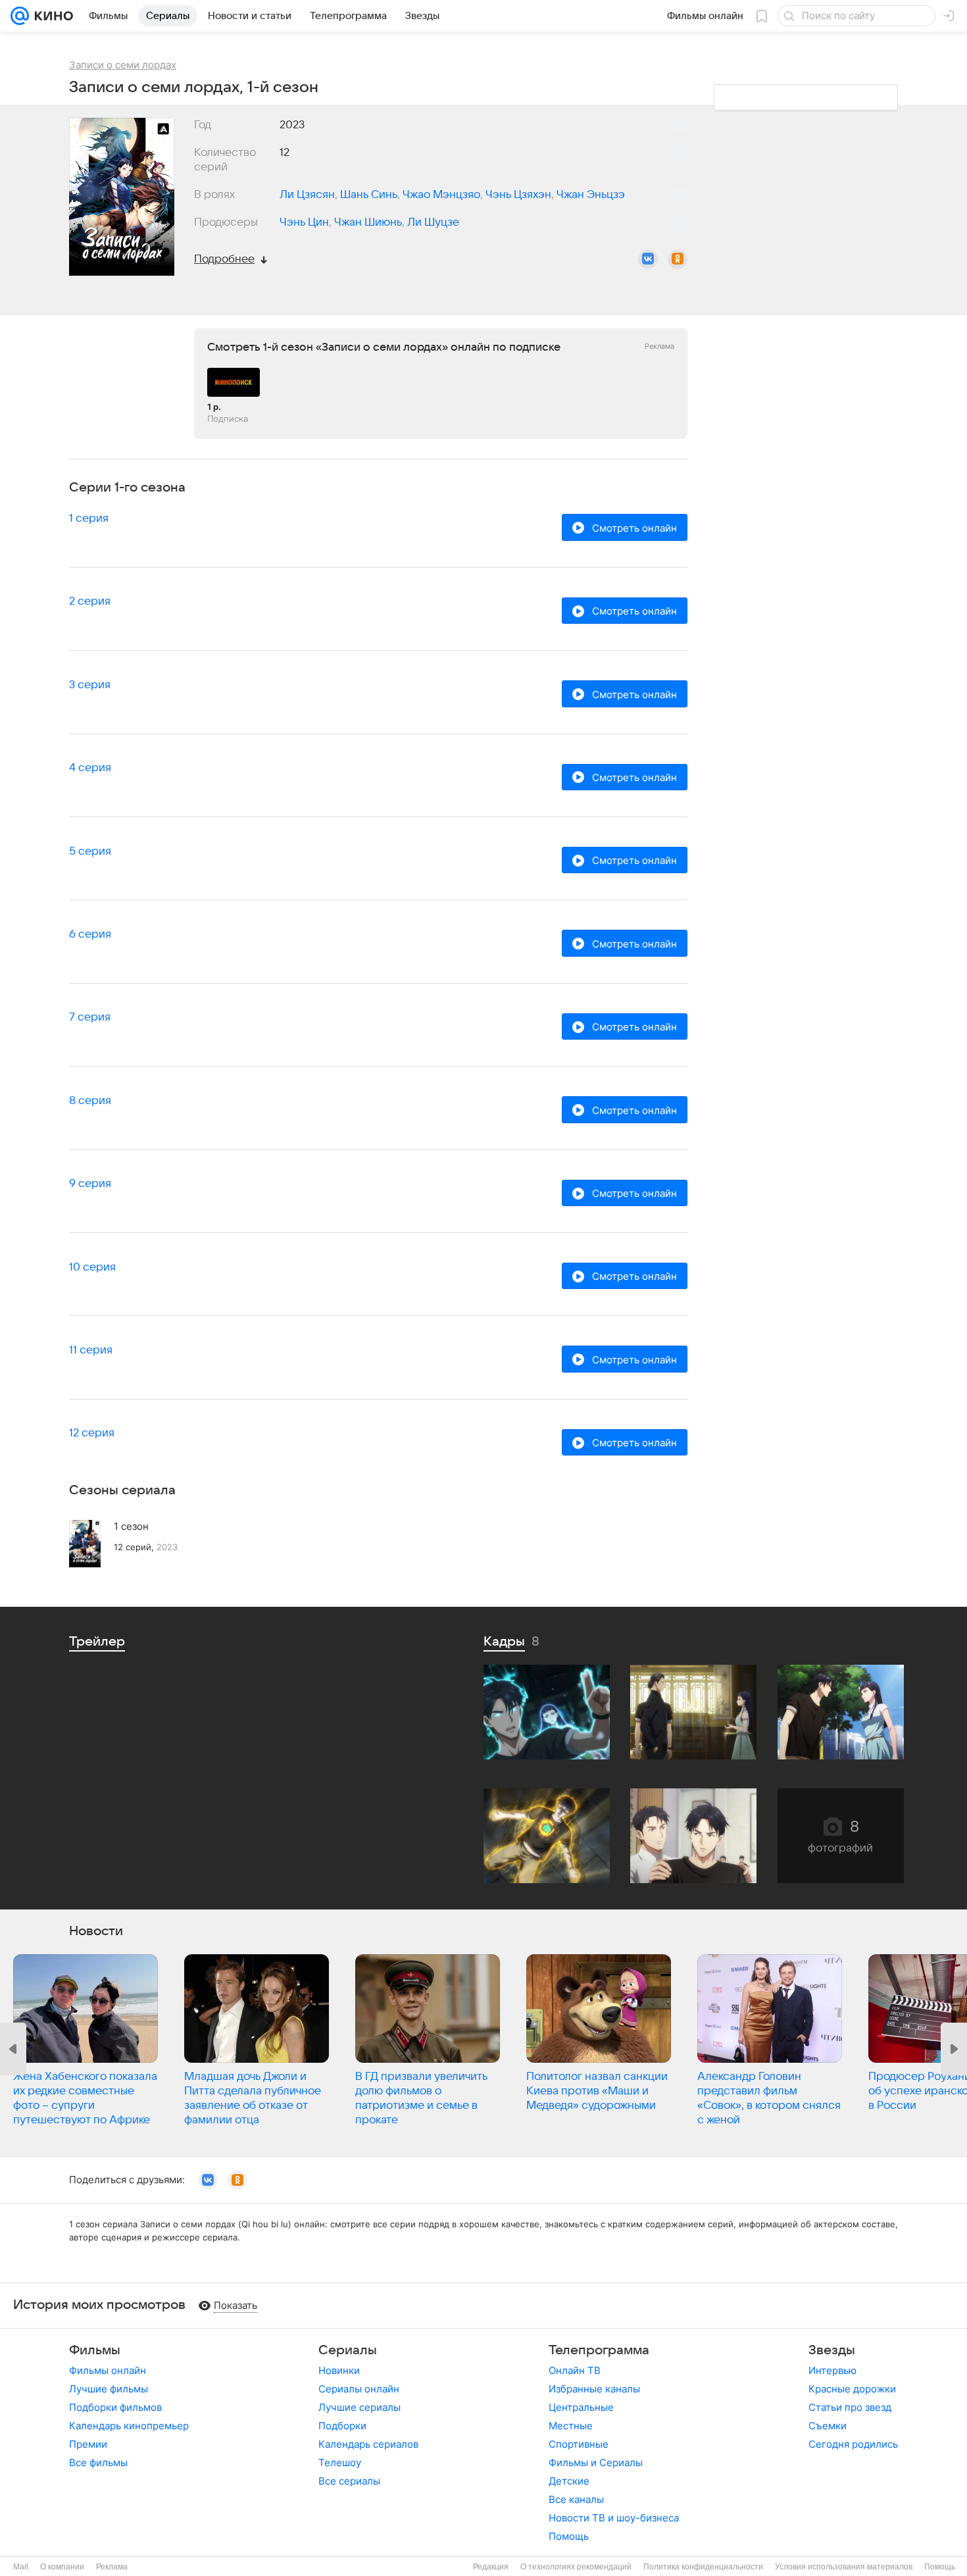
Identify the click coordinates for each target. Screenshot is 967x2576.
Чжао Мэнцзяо (441, 195)
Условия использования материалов (844, 2567)
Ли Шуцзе (433, 222)
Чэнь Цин (304, 222)
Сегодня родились (853, 2444)
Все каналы (576, 2499)
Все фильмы (98, 2462)
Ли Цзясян (307, 195)
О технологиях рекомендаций (576, 2567)
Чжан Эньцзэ (591, 195)
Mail (21, 2567)
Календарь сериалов (368, 2444)
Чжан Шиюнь (368, 222)
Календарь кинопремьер (129, 2426)
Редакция (491, 2567)
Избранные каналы (594, 2389)
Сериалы (348, 2350)
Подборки (342, 2426)
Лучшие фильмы (109, 2389)
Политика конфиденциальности (703, 2567)
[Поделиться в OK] (678, 259)
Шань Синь (369, 195)
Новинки (339, 2370)
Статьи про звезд (850, 2407)
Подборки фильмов (115, 2407)
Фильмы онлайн (108, 2370)
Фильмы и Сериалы (596, 2462)
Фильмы (95, 2350)
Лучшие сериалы (360, 2407)
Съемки (828, 2426)
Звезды (832, 2350)
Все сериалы (349, 2481)
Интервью (832, 2370)
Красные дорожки (852, 2389)
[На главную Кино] (51, 16)
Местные (571, 2426)
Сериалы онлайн (359, 2389)
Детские (569, 2481)
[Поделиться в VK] (648, 259)
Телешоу (340, 2462)
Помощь (569, 2536)
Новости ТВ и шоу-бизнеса (614, 2518)
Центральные (581, 2407)
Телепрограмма (599, 2350)
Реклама (112, 2567)
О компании (62, 2567)
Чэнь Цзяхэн (518, 195)
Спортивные (579, 2444)
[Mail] (20, 16)
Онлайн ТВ (575, 2370)
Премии (88, 2444)
